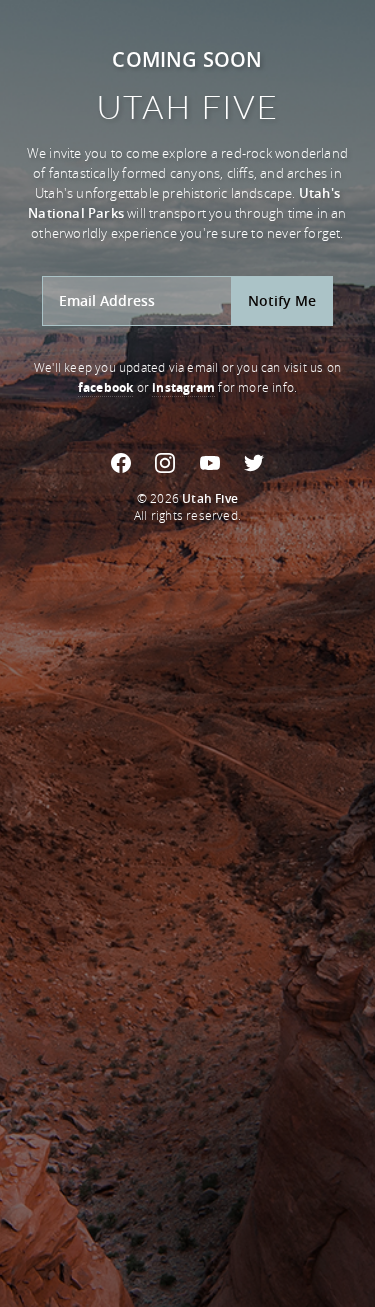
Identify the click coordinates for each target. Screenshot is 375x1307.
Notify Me (282, 301)
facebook (106, 387)
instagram (183, 387)
